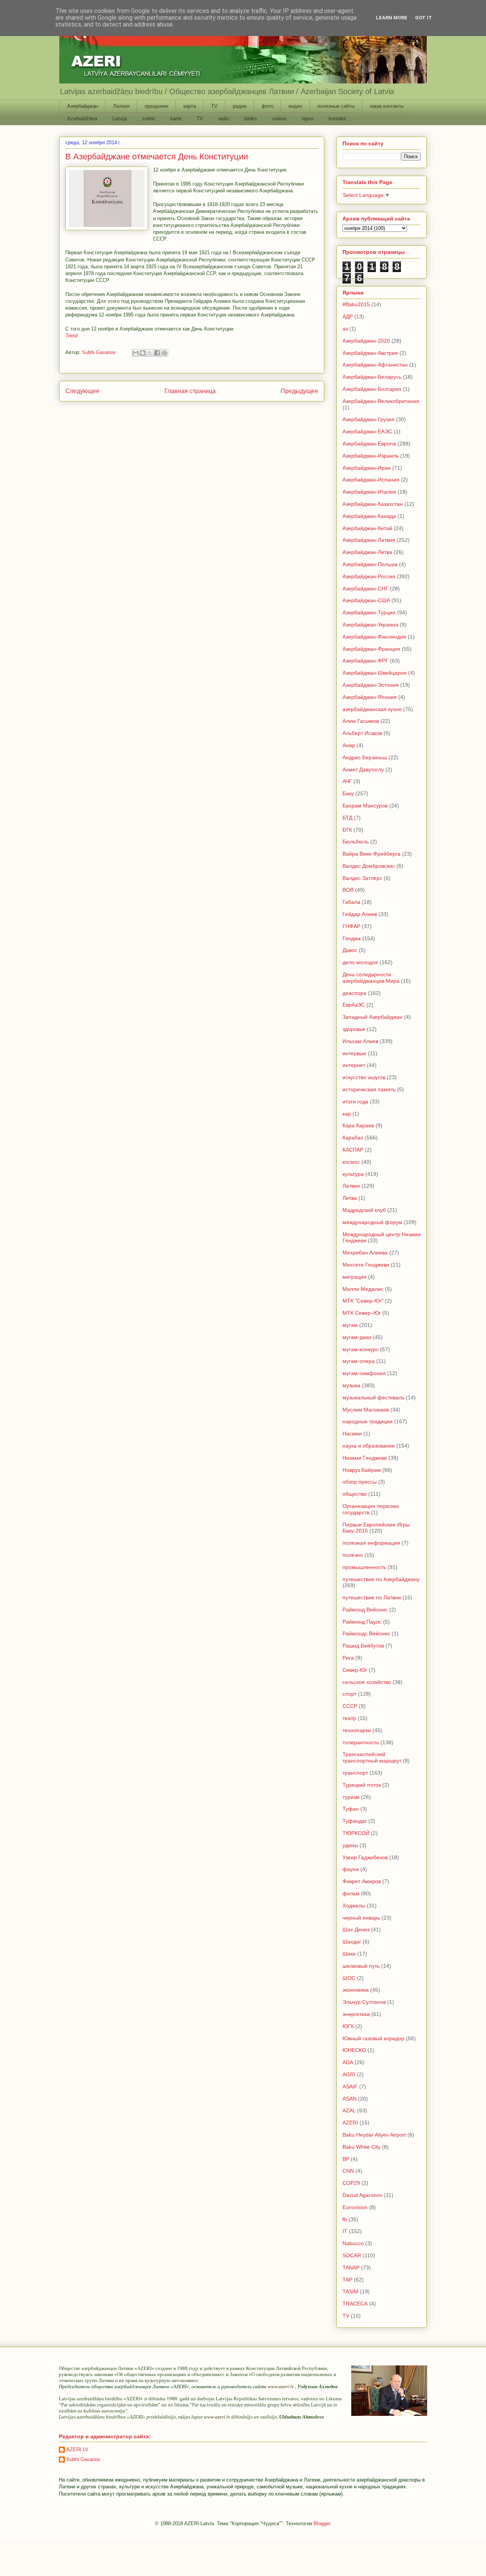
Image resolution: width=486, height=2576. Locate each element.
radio (224, 119)
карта (190, 106)
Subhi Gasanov (83, 2459)
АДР (348, 316)
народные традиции (368, 1421)
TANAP (351, 2268)
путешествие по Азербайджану (381, 1579)
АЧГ (347, 781)
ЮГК (348, 2026)
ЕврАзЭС (354, 1005)
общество (355, 1494)
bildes (251, 119)
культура (353, 1174)
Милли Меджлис (363, 1289)
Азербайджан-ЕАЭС (367, 431)
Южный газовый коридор (373, 2038)
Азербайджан (83, 106)
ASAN (350, 2099)
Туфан (351, 1809)
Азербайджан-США (366, 600)
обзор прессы (360, 1482)
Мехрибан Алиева (365, 1253)
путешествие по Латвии (372, 1597)
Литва (350, 1198)
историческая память (369, 1089)
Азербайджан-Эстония (371, 685)
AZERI (350, 2123)
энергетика (356, 2014)
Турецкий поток (362, 1785)
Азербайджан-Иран (367, 468)
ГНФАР (351, 926)
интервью (354, 1053)
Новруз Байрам (362, 1470)
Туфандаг (355, 1821)
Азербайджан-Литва (367, 552)
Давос (350, 950)
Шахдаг (352, 1942)
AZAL (349, 2110)
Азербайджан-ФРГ (365, 661)
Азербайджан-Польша (370, 564)
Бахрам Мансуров (365, 806)
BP (346, 2159)
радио (240, 106)
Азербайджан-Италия (369, 492)
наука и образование (369, 1446)
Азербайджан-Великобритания (381, 401)
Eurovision (355, 2207)
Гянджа (352, 938)
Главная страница (190, 391)
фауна (351, 1869)
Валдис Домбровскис (369, 866)
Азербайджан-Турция (369, 612)
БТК (347, 830)
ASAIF (350, 2087)
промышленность (364, 1567)
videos (279, 119)
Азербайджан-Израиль (371, 456)
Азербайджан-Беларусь (372, 377)
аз (345, 329)
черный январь (361, 1918)
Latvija (120, 119)
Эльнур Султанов (364, 2002)
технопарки (357, 1730)
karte (176, 119)
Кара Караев (358, 1125)
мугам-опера (359, 1361)
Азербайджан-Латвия (369, 540)
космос (351, 1162)
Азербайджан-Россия (369, 576)
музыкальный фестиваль (373, 1397)
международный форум (372, 1222)
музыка (351, 1385)
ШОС (349, 1978)
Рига (348, 1658)
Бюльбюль (356, 842)
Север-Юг (355, 1670)
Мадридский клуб (364, 1210)
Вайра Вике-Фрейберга (372, 854)
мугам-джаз (357, 1337)
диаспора (354, 993)
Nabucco (353, 2243)
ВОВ (348, 890)
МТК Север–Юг (362, 1313)
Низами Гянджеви (365, 1458)
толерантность (361, 1742)
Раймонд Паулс (362, 1622)
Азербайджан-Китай (367, 528)
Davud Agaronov (362, 2195)
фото (267, 106)
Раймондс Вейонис (366, 1633)
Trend (71, 336)
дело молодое (360, 962)
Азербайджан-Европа (369, 444)
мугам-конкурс (361, 1349)
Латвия (121, 106)
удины (350, 1845)
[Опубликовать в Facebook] (157, 353)
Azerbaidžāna (82, 119)
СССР (350, 1706)
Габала (351, 902)
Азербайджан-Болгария (372, 389)
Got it (424, 18)
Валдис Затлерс (362, 878)
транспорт (355, 1773)
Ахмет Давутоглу (363, 769)
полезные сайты (336, 106)
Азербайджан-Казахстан (373, 504)
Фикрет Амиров (362, 1881)
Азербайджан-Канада (369, 516)
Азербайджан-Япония (370, 697)
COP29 (351, 2183)
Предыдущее (299, 391)
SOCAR (352, 2255)
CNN (348, 2171)
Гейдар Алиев (360, 914)
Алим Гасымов (361, 721)
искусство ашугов (364, 1077)
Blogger (322, 2523)
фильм (351, 1893)
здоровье (354, 1029)
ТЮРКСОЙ (356, 1833)
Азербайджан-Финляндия (374, 637)
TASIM (350, 2291)
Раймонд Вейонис (365, 1610)
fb (345, 2219)
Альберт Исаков (362, 733)
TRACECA (355, 2304)
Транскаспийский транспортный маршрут (372, 1757)
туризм (351, 1797)
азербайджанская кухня (372, 709)
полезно (353, 1555)
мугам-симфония (364, 1373)
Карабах (353, 1138)
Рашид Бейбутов (363, 1646)
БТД (347, 818)
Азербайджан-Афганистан (375, 365)
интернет (354, 1065)
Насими (352, 1434)
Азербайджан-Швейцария (375, 673)
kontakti (338, 119)
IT (345, 2231)
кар (347, 1114)
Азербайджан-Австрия (370, 353)
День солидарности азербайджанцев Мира (371, 978)
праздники (156, 106)
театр (349, 1718)
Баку (348, 793)
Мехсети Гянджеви (366, 1265)
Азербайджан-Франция (371, 649)
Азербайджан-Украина (370, 625)
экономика (356, 1990)
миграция (354, 1277)
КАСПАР (353, 1150)
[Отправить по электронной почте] (136, 353)
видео (295, 106)
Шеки (349, 1954)
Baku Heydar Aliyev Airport (374, 2135)
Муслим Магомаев (366, 1410)
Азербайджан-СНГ (365, 589)
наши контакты (387, 106)
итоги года (355, 1102)
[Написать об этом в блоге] (143, 353)
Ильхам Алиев (360, 1041)
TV (214, 106)
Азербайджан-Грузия (368, 419)
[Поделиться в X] (150, 353)
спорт (350, 1694)
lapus (308, 119)
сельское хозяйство (367, 1682)
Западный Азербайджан (372, 1017)
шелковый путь (361, 1966)
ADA (348, 2062)
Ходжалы (354, 1906)
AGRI (349, 2074)
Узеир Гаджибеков (365, 1857)
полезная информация (371, 1543)
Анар (349, 745)
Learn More (392, 18)
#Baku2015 (356, 304)
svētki (149, 119)
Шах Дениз (356, 1929)
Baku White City (361, 2147)
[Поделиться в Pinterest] (164, 353)
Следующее (82, 391)
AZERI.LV (77, 2449)
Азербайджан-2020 (366, 341)
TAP (347, 2280)
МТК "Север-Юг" (363, 1301)
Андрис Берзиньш (365, 757)
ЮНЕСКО (354, 2050)
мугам (350, 1325)
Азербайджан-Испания (371, 480)
